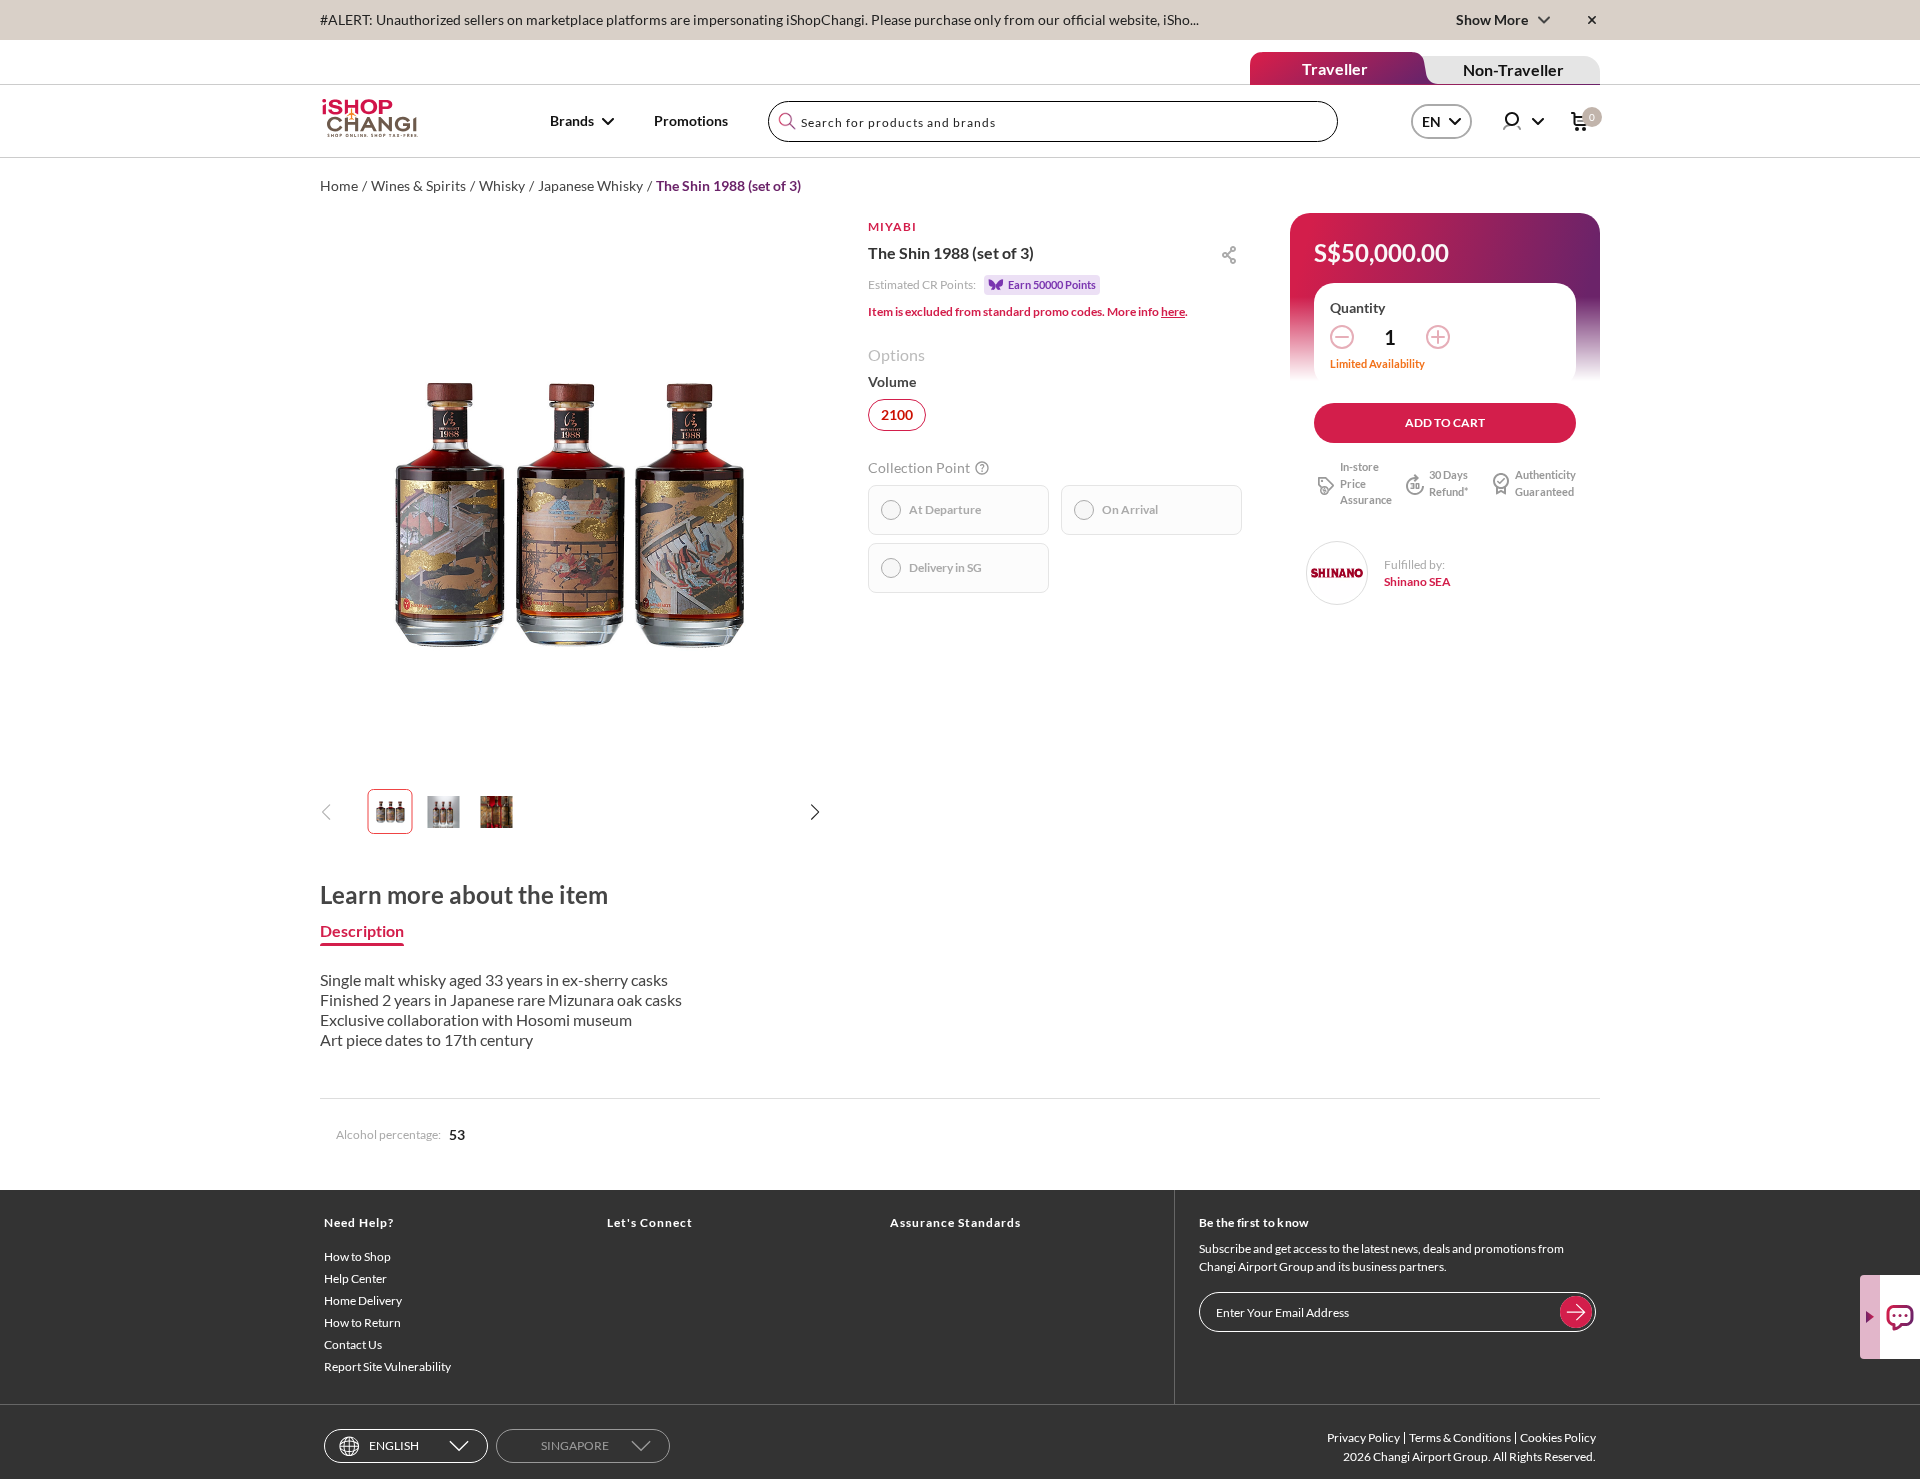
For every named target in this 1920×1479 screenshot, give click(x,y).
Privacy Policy (1363, 1437)
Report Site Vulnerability (387, 1366)
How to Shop (357, 1256)
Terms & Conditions (1460, 1437)
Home (339, 185)
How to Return (362, 1322)
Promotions (691, 120)
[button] (814, 811)
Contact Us (353, 1344)
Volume (892, 381)
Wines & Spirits (418, 185)
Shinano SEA (1417, 581)
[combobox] (1053, 121)
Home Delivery (363, 1300)
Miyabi (892, 226)
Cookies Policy (1558, 1437)
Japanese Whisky (590, 185)
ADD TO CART (1445, 422)
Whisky (502, 185)
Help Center (355, 1278)
